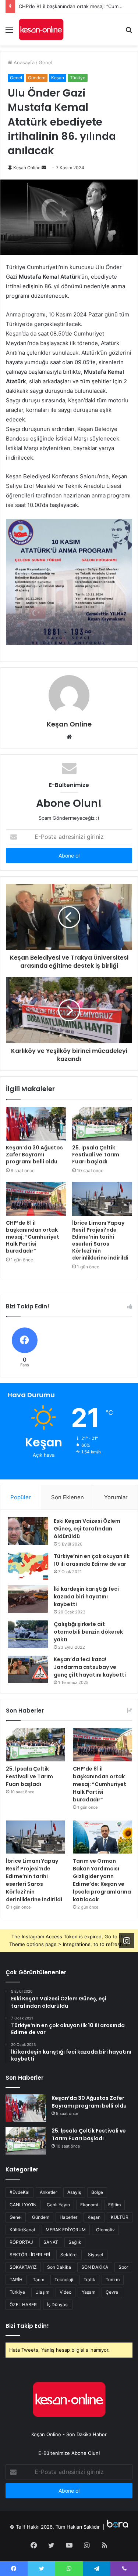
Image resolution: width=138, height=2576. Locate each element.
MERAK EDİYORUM (66, 2230)
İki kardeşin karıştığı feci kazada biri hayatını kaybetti (86, 1597)
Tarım (38, 2280)
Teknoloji (64, 2280)
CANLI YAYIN (23, 2205)
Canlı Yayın (58, 2205)
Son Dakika (59, 2267)
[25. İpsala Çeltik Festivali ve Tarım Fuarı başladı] (102, 1124)
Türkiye (78, 78)
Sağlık (75, 2242)
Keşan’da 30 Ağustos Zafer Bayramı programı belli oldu (34, 1155)
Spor (123, 2267)
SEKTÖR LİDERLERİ (30, 2255)
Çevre (112, 2292)
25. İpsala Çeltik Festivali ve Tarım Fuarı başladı (96, 1155)
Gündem (37, 78)
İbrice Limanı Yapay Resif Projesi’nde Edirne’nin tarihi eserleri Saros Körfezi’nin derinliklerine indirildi (100, 1240)
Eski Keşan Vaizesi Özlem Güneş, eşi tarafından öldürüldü (87, 1529)
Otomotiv (105, 2230)
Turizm (113, 2280)
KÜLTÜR (120, 2217)
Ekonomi (89, 2205)
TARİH (16, 2280)
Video (66, 2292)
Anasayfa (23, 62)
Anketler (48, 2192)
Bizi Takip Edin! (27, 2326)
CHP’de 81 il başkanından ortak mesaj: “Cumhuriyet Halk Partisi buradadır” (33, 1237)
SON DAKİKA (95, 2267)
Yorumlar (116, 1497)
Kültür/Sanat (22, 2230)
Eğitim (114, 2205)
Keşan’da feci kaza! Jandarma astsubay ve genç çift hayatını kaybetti (90, 1667)
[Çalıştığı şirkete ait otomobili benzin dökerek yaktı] (28, 1634)
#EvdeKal (20, 2192)
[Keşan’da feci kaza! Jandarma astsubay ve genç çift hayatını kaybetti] (28, 1669)
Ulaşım (42, 2292)
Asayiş (74, 2192)
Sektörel (69, 2255)
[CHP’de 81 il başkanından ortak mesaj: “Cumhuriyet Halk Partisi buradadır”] (36, 1199)
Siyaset (96, 2255)
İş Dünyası (58, 2305)
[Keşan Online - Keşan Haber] (41, 29)
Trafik (89, 2280)
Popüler (21, 1497)
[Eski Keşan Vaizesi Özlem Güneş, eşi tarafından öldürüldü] (28, 1531)
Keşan (58, 78)
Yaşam (89, 2292)
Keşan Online (27, 168)
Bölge (97, 2192)
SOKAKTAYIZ (23, 2267)
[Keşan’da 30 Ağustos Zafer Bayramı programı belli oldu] (36, 1124)
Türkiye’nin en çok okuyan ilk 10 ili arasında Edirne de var (92, 1560)
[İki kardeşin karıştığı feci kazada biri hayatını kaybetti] (28, 1599)
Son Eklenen (68, 1497)
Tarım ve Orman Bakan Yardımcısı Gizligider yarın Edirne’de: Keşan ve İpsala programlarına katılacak (102, 1880)
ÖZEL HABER (23, 2305)
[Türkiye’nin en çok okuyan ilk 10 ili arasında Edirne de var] (28, 1566)
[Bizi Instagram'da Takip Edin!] (127, 1941)
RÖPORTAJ (21, 2242)
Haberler (68, 2217)
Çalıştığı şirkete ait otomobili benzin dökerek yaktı (88, 1632)
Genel (45, 62)
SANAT (51, 2242)
